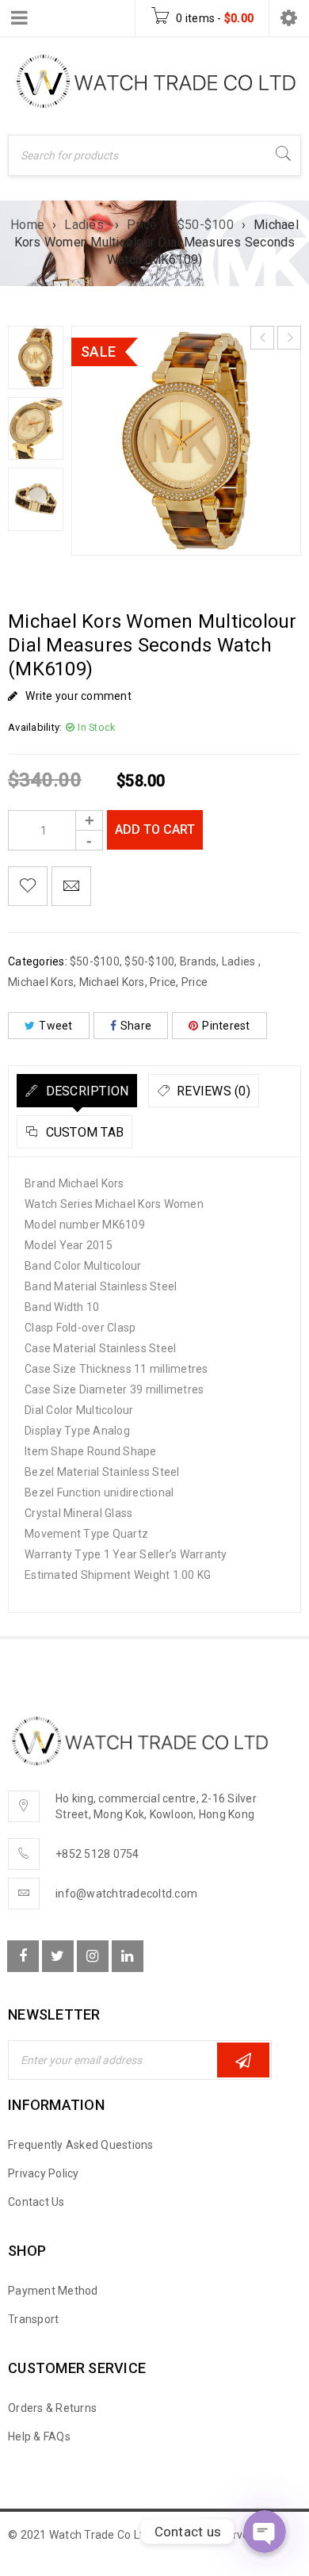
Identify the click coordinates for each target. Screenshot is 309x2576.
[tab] (77, 1091)
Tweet (55, 1026)
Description (85, 1091)
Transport (33, 2319)
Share (136, 1026)
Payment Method (53, 2291)
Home (27, 225)
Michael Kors (41, 982)
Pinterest (226, 1026)
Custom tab (83, 1132)
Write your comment (78, 696)
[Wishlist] (28, 886)
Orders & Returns (52, 2408)
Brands (198, 961)
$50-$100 (206, 225)
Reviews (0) (212, 1091)
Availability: (35, 727)
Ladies (86, 225)
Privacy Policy (44, 2173)
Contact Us (36, 2202)
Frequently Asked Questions (81, 2145)
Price (142, 225)
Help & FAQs (39, 2436)
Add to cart (155, 829)
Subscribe (243, 2060)
